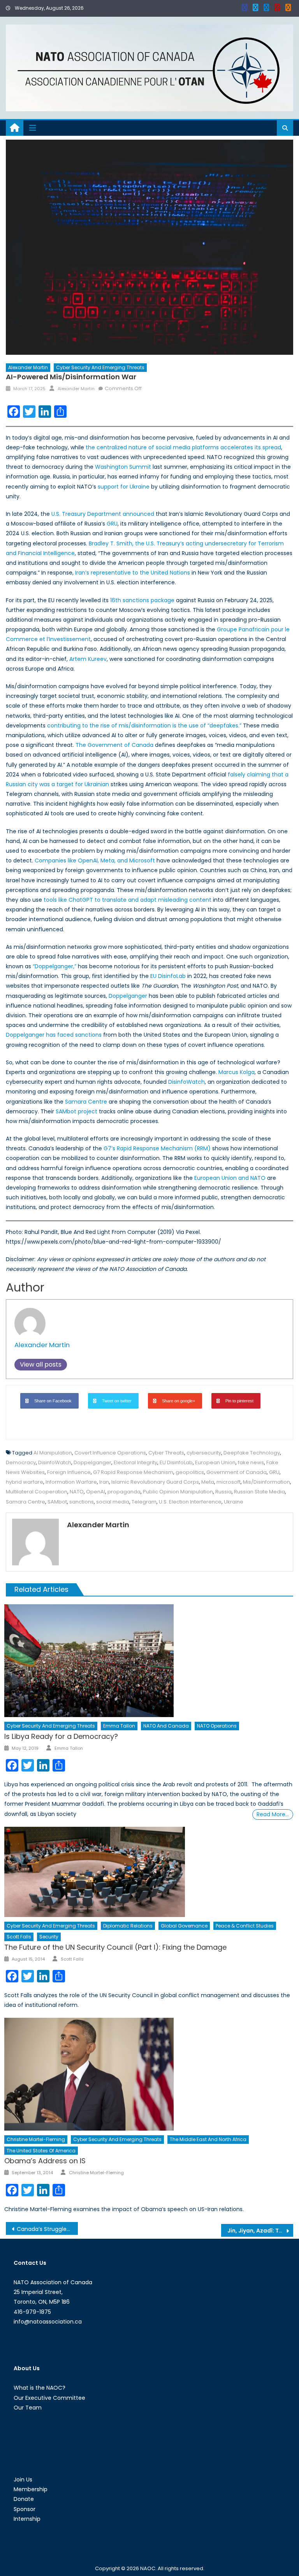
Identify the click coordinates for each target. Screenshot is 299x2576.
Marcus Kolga (237, 1072)
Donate (24, 2499)
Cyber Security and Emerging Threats (100, 367)
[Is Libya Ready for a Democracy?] (149, 1661)
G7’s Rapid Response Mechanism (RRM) (157, 1148)
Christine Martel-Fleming (36, 2139)
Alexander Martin (28, 367)
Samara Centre (86, 1102)
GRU (112, 524)
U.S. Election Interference (190, 1502)
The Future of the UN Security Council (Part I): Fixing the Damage (115, 1947)
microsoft (229, 1482)
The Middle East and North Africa (208, 2139)
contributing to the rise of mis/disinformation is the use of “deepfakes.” (144, 725)
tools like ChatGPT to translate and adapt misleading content (128, 900)
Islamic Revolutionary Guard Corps (155, 1482)
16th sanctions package (142, 600)
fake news (251, 1462)
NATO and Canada (166, 1726)
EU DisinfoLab (168, 976)
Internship (27, 2519)
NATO (77, 1492)
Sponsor (25, 2509)
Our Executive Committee (49, 2398)
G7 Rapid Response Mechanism (133, 1472)
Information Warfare (71, 1482)
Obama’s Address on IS (45, 2161)
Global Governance (184, 1926)
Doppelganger (128, 996)
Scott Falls (19, 1937)
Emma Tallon (119, 1726)
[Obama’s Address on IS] (149, 2074)
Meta (208, 1482)
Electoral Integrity (135, 1462)
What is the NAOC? (40, 2388)
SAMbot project (77, 1111)
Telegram (144, 1502)
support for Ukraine (124, 487)
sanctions (82, 1502)
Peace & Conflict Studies (245, 1926)
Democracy (21, 1462)
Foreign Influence (69, 1472)
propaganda (124, 1492)
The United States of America (41, 2151)
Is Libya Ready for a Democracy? (61, 1736)
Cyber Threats (166, 1453)
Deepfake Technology (252, 1453)
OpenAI (96, 1492)
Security (49, 1937)
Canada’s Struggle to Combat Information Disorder (47, 2229)
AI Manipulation (53, 1453)
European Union (215, 1462)
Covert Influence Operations (110, 1453)
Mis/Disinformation (266, 1482)
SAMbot (57, 1502)
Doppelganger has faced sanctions (54, 1035)
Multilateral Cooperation (37, 1492)
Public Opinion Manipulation (178, 1492)
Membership (31, 2489)
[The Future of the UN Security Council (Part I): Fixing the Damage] (149, 1872)
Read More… (273, 1814)
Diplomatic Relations (128, 1926)
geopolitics (190, 1472)
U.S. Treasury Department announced (103, 514)
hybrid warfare (25, 1482)
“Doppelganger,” (55, 966)
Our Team (28, 2408)
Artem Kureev (88, 659)
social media (113, 1502)
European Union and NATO (230, 1178)
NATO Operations (217, 1726)
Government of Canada (237, 1472)
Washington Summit (123, 467)
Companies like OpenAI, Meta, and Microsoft (95, 860)
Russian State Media (259, 1492)
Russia (223, 1492)
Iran (104, 1482)
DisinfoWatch (186, 1082)
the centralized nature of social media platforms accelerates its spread (183, 447)
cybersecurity (204, 1453)
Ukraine (234, 1502)
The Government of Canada (114, 745)
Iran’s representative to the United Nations (133, 573)
